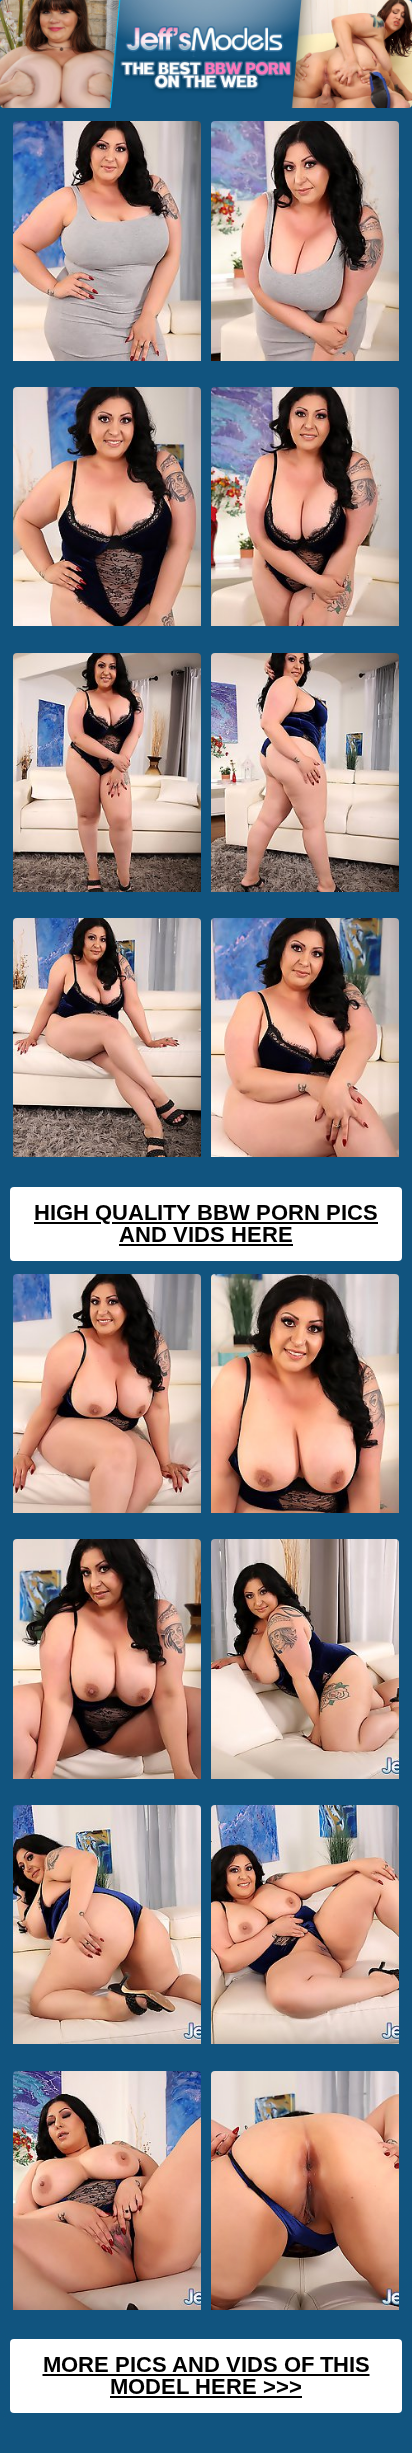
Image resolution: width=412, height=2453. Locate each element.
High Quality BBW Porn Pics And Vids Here (206, 1223)
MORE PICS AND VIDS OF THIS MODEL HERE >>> (206, 2375)
